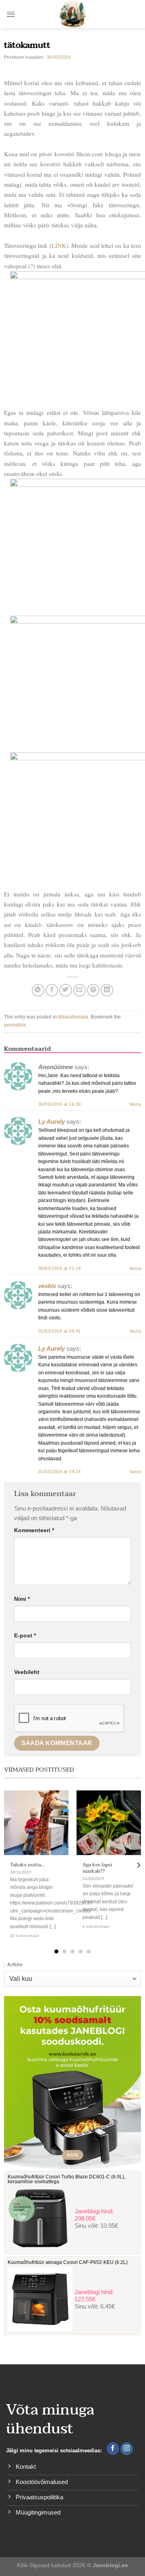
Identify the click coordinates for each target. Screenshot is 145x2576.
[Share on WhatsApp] (38, 990)
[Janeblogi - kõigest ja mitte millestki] (73, 14)
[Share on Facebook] (52, 990)
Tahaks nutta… (27, 1865)
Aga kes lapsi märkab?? (97, 1868)
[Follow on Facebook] (113, 2449)
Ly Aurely (52, 1122)
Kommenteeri (34, 1530)
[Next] (138, 1865)
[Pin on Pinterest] (93, 990)
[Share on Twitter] (65, 990)
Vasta (135, 1104)
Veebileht (27, 1672)
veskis (47, 1286)
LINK (59, 245)
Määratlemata (73, 1017)
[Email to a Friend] (80, 990)
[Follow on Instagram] (127, 2449)
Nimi (22, 1599)
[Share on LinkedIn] (107, 990)
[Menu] (11, 14)
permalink (15, 1025)
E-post (25, 1636)
